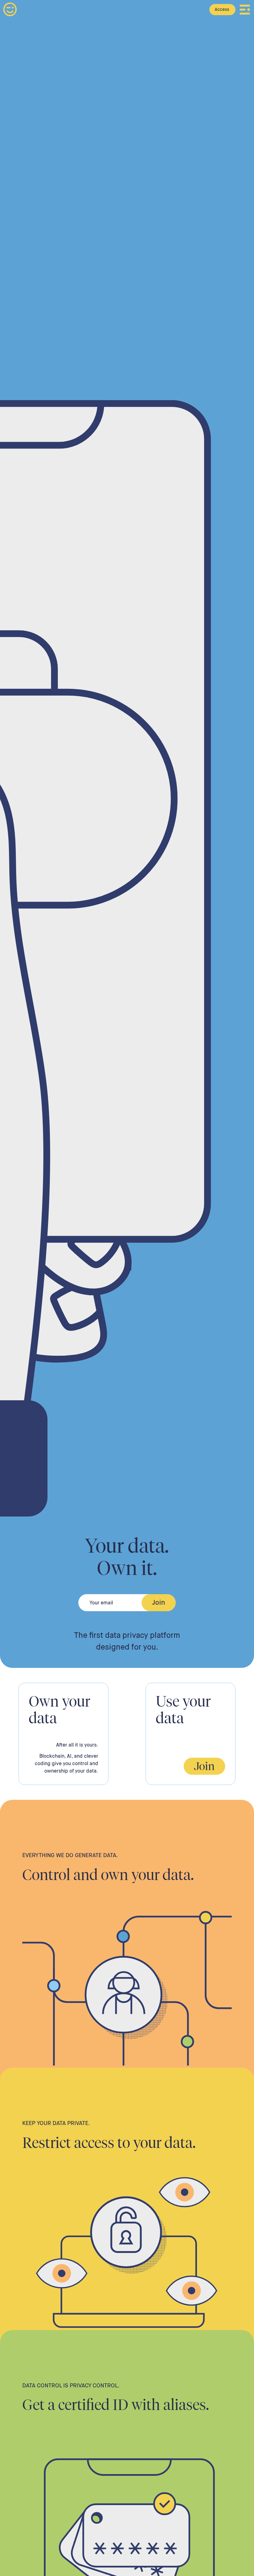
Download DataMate (200, 9)
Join (204, 1766)
